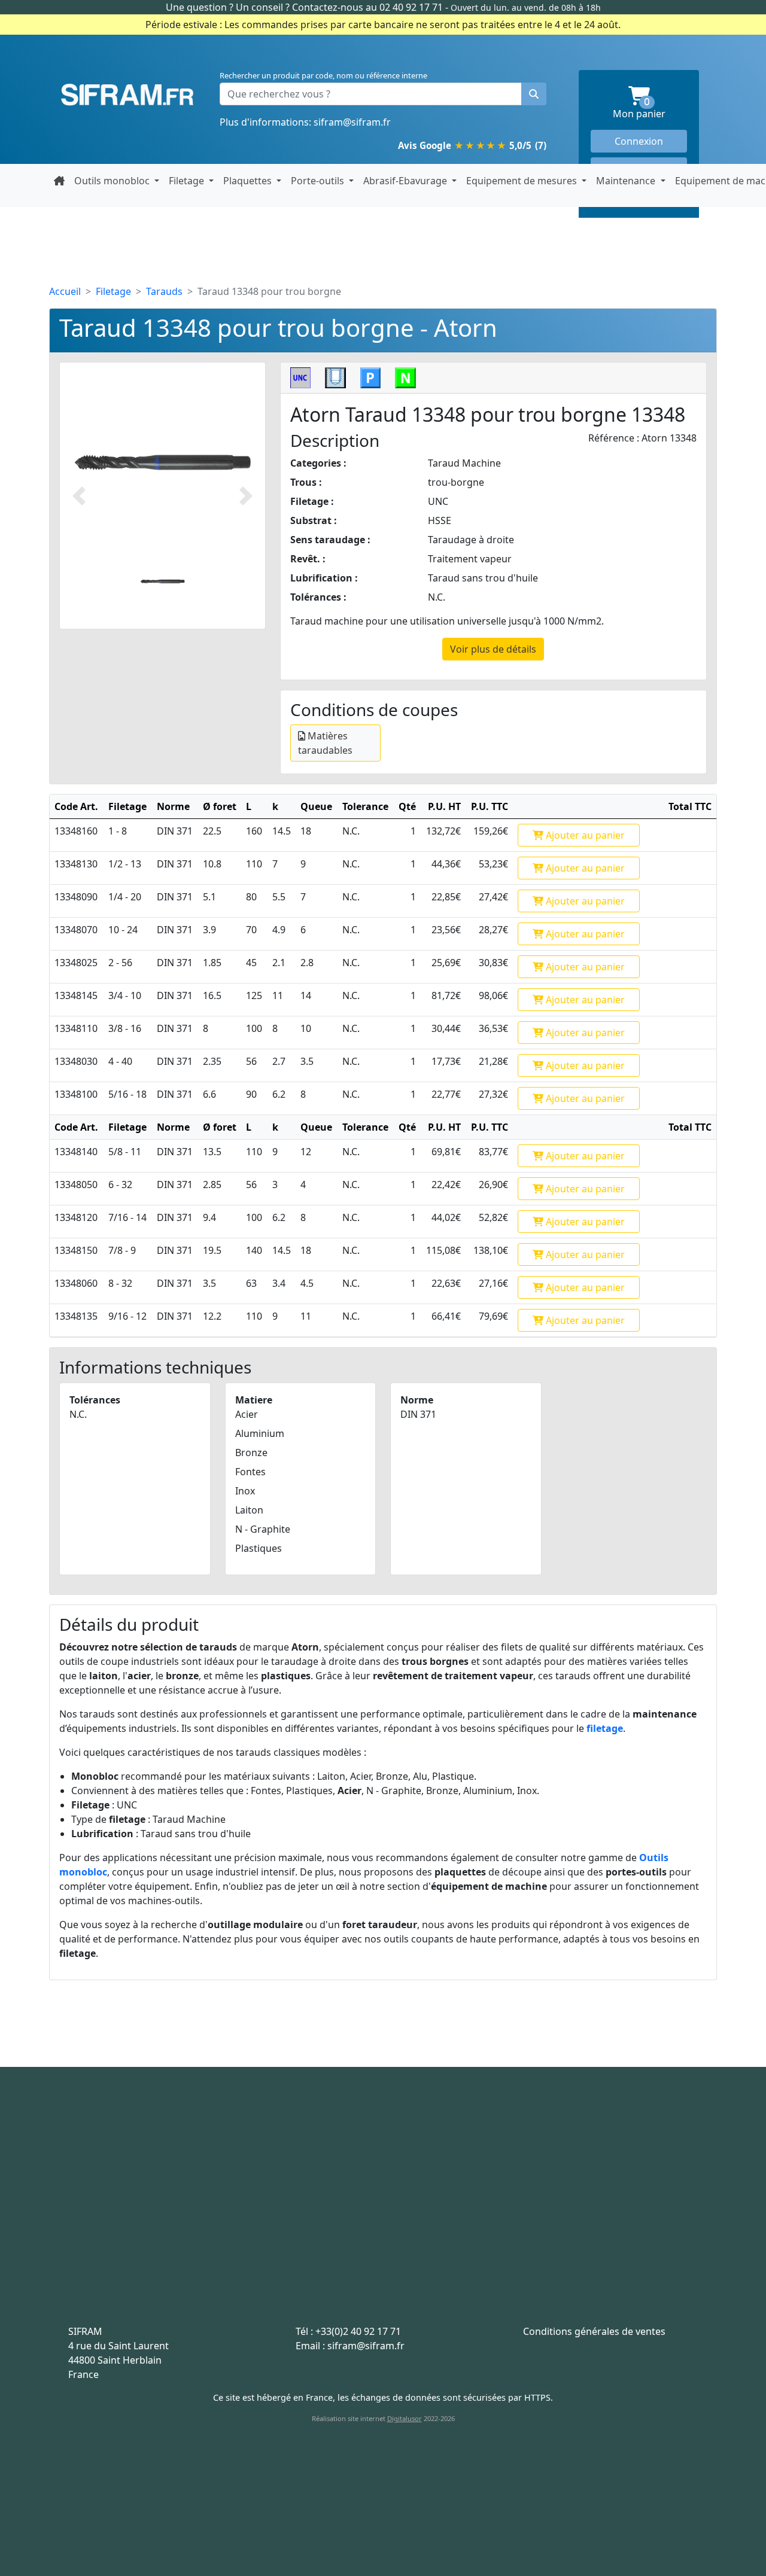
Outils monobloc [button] (113, 181)
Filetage (113, 291)
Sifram (127, 95)
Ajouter (584, 835)
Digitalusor (405, 2418)
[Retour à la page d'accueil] (59, 181)
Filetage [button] (188, 181)
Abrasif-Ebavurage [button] (406, 181)
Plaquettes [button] (249, 181)
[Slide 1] (162, 581)
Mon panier (650, 109)
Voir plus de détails (493, 649)
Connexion (639, 141)
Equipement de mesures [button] (523, 181)
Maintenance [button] (627, 181)
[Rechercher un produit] (534, 94)
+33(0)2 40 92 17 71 (358, 2331)
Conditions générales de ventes (594, 2331)
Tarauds (164, 291)
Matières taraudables (325, 743)
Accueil (65, 291)
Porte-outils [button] (319, 181)
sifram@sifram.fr (352, 122)
